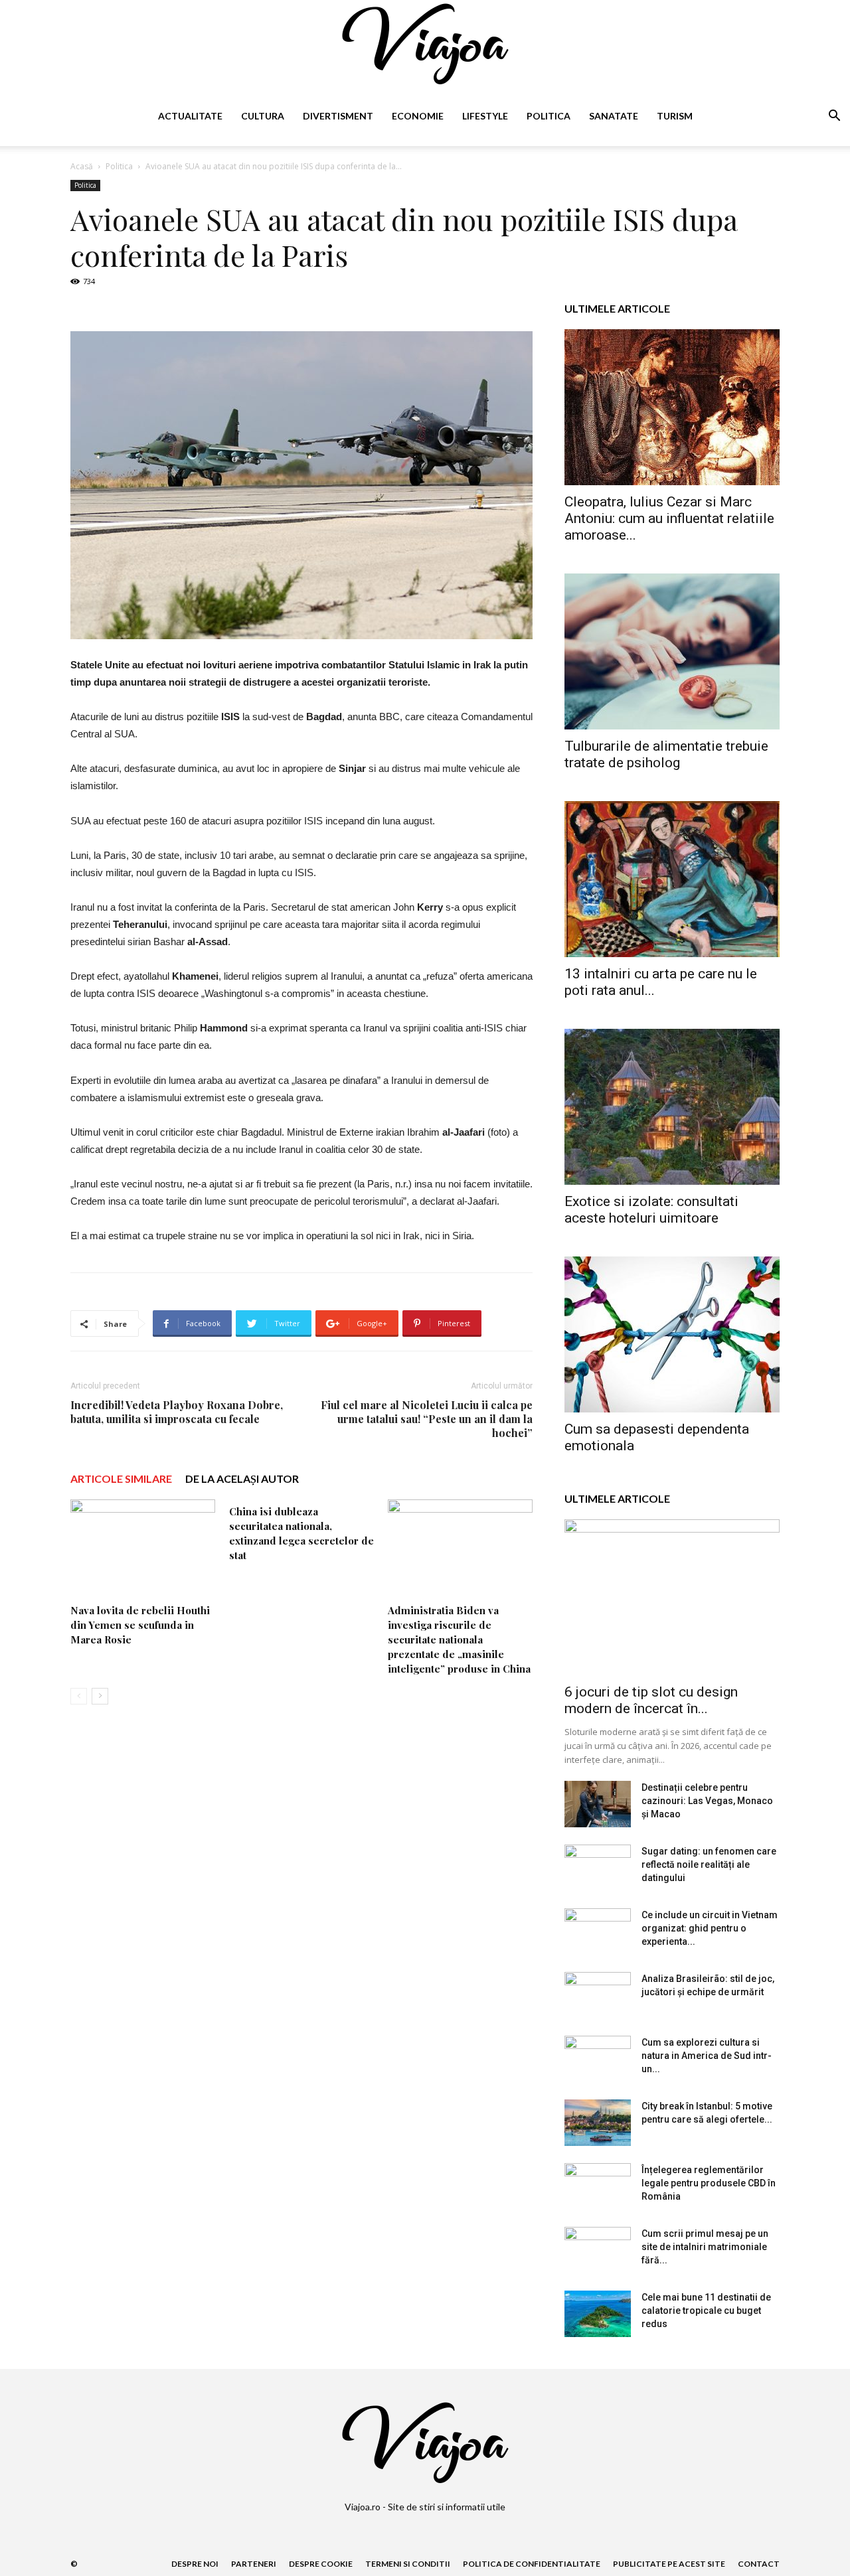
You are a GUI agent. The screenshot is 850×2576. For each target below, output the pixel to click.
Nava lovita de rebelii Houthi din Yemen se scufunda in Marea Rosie (140, 1625)
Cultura (263, 116)
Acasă (82, 166)
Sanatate (614, 116)
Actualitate (190, 116)
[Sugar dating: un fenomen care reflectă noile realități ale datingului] (598, 1868)
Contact (759, 2564)
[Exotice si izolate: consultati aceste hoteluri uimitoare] (672, 1107)
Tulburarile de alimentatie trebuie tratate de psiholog (666, 754)
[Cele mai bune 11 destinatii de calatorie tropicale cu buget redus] (598, 2314)
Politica (549, 116)
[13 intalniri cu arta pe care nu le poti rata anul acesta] (672, 879)
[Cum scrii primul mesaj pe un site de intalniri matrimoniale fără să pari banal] (598, 2250)
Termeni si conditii (408, 2564)
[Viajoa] (425, 44)
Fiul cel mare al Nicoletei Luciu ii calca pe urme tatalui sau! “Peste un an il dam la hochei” (427, 1419)
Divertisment (338, 116)
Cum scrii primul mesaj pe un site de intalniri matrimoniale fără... (705, 2247)
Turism (675, 116)
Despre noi (195, 2564)
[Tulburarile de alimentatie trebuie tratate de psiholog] (672, 651)
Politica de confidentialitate (532, 2564)
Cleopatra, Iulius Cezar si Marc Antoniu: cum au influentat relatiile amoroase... (669, 518)
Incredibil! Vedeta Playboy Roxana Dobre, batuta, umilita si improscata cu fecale (177, 1412)
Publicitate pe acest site (669, 2564)
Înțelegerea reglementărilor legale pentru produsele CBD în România (709, 2183)
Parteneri (254, 2564)
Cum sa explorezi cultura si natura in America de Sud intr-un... (707, 2056)
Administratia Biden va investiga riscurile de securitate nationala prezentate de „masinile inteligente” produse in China (459, 1639)
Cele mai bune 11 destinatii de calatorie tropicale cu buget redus (706, 2311)
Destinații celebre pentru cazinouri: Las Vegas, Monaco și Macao (707, 1801)
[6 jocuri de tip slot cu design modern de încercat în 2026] (672, 1597)
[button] (834, 117)
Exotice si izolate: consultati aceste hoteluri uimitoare (651, 1210)
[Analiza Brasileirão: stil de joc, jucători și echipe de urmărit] (598, 1995)
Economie (418, 116)
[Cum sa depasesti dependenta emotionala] (672, 1334)
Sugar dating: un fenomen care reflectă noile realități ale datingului (709, 1864)
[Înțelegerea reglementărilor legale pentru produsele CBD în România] (598, 2186)
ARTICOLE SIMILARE (121, 1478)
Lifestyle (485, 116)
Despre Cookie (321, 2564)
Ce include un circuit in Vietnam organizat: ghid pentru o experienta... (710, 1928)
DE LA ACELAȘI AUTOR (242, 1478)
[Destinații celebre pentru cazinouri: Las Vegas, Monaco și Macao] (598, 1804)
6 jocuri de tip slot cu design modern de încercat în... (651, 1700)
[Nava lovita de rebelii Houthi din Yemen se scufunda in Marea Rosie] (143, 1549)
